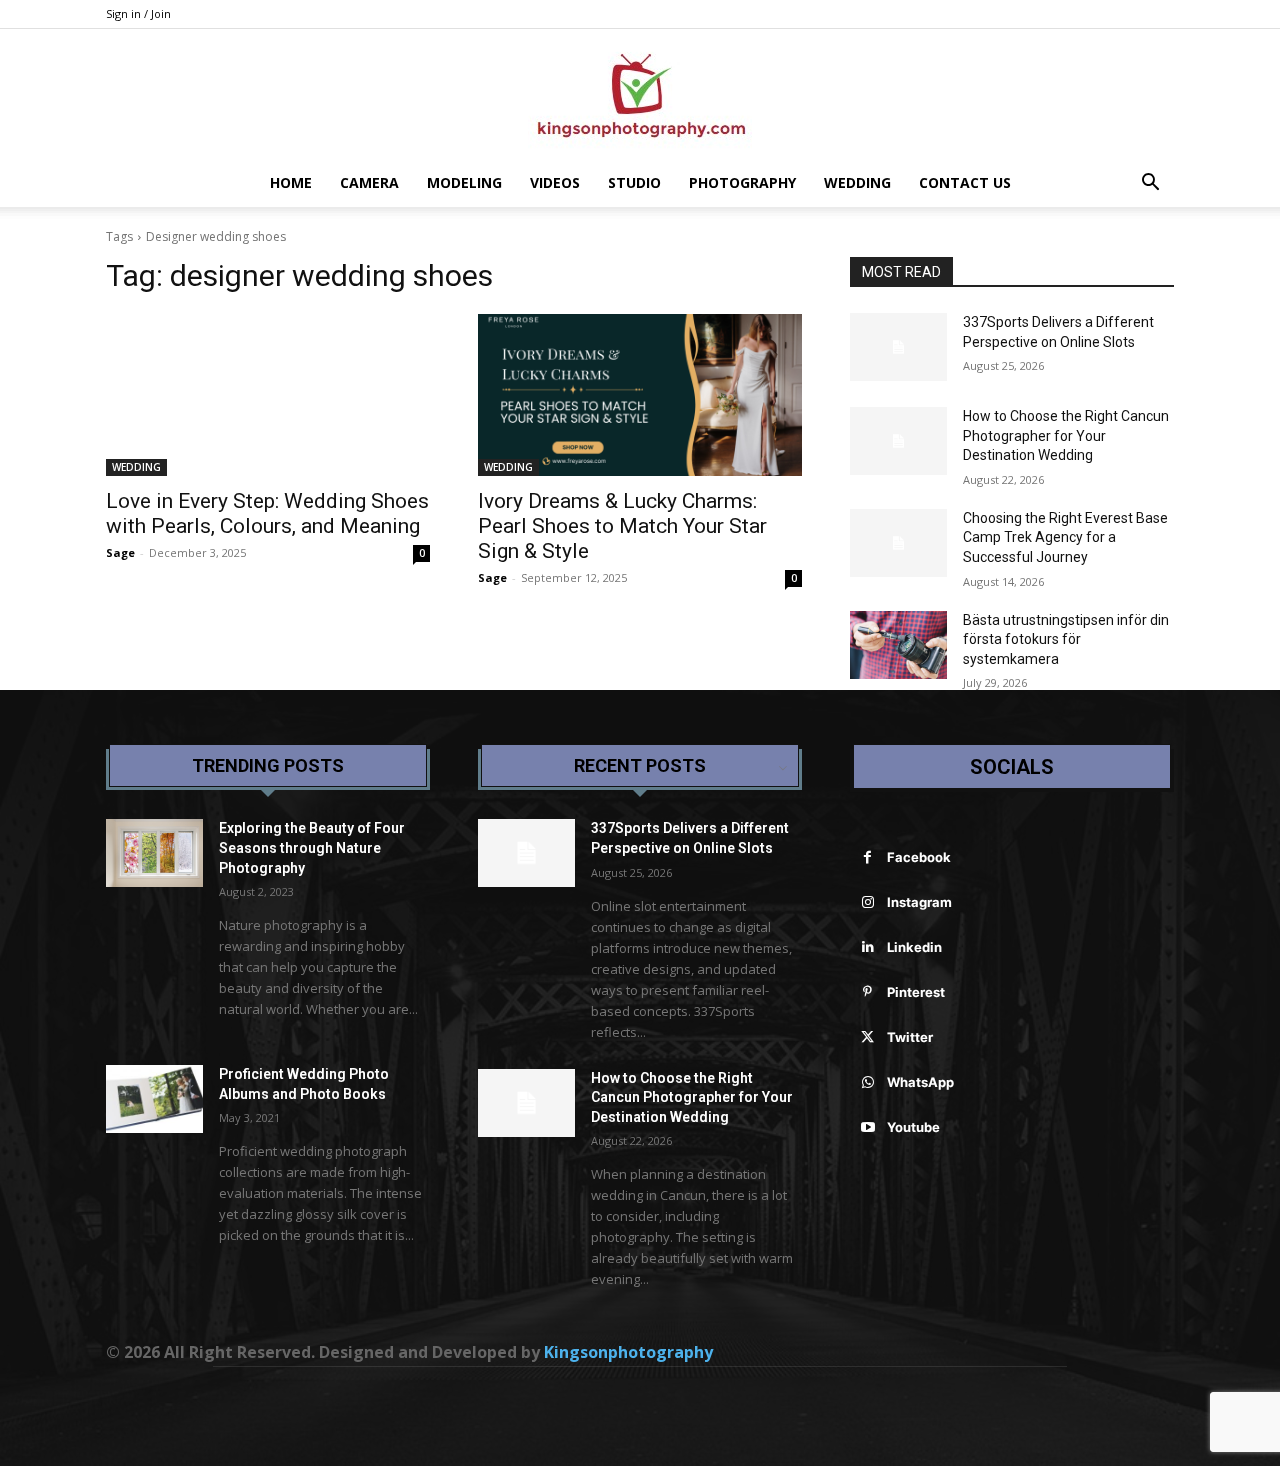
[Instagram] (867, 902)
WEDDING (857, 182)
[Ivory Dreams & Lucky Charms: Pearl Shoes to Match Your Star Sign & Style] (640, 395)
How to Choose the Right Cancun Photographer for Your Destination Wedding (1066, 435)
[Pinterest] (867, 992)
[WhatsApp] (867, 1082)
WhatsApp (920, 1082)
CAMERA (369, 182)
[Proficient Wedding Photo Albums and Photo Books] (154, 1099)
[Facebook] (867, 857)
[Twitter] (867, 1037)
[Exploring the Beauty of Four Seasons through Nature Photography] (154, 853)
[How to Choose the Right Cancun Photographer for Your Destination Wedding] (898, 441)
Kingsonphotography (628, 1352)
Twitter (910, 1037)
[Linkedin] (867, 947)
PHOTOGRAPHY (742, 182)
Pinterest (916, 992)
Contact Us (965, 182)
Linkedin (914, 947)
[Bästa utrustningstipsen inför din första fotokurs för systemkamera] (898, 645)
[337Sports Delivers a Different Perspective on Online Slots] (898, 347)
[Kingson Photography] (640, 95)
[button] (1150, 184)
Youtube (913, 1127)
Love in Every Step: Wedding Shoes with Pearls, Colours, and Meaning (267, 513)
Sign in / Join (138, 13)
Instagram (919, 902)
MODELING (464, 182)
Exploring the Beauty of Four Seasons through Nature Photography (312, 847)
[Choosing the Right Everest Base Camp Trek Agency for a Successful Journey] (898, 543)
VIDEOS (555, 182)
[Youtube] (867, 1127)
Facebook (919, 857)
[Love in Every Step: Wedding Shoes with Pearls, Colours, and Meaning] (268, 395)
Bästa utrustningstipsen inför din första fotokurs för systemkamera (1066, 639)
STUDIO (634, 182)
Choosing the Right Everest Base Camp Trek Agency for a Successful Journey (1065, 537)
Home (291, 182)
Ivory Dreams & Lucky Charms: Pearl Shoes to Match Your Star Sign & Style (622, 526)
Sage (120, 552)
